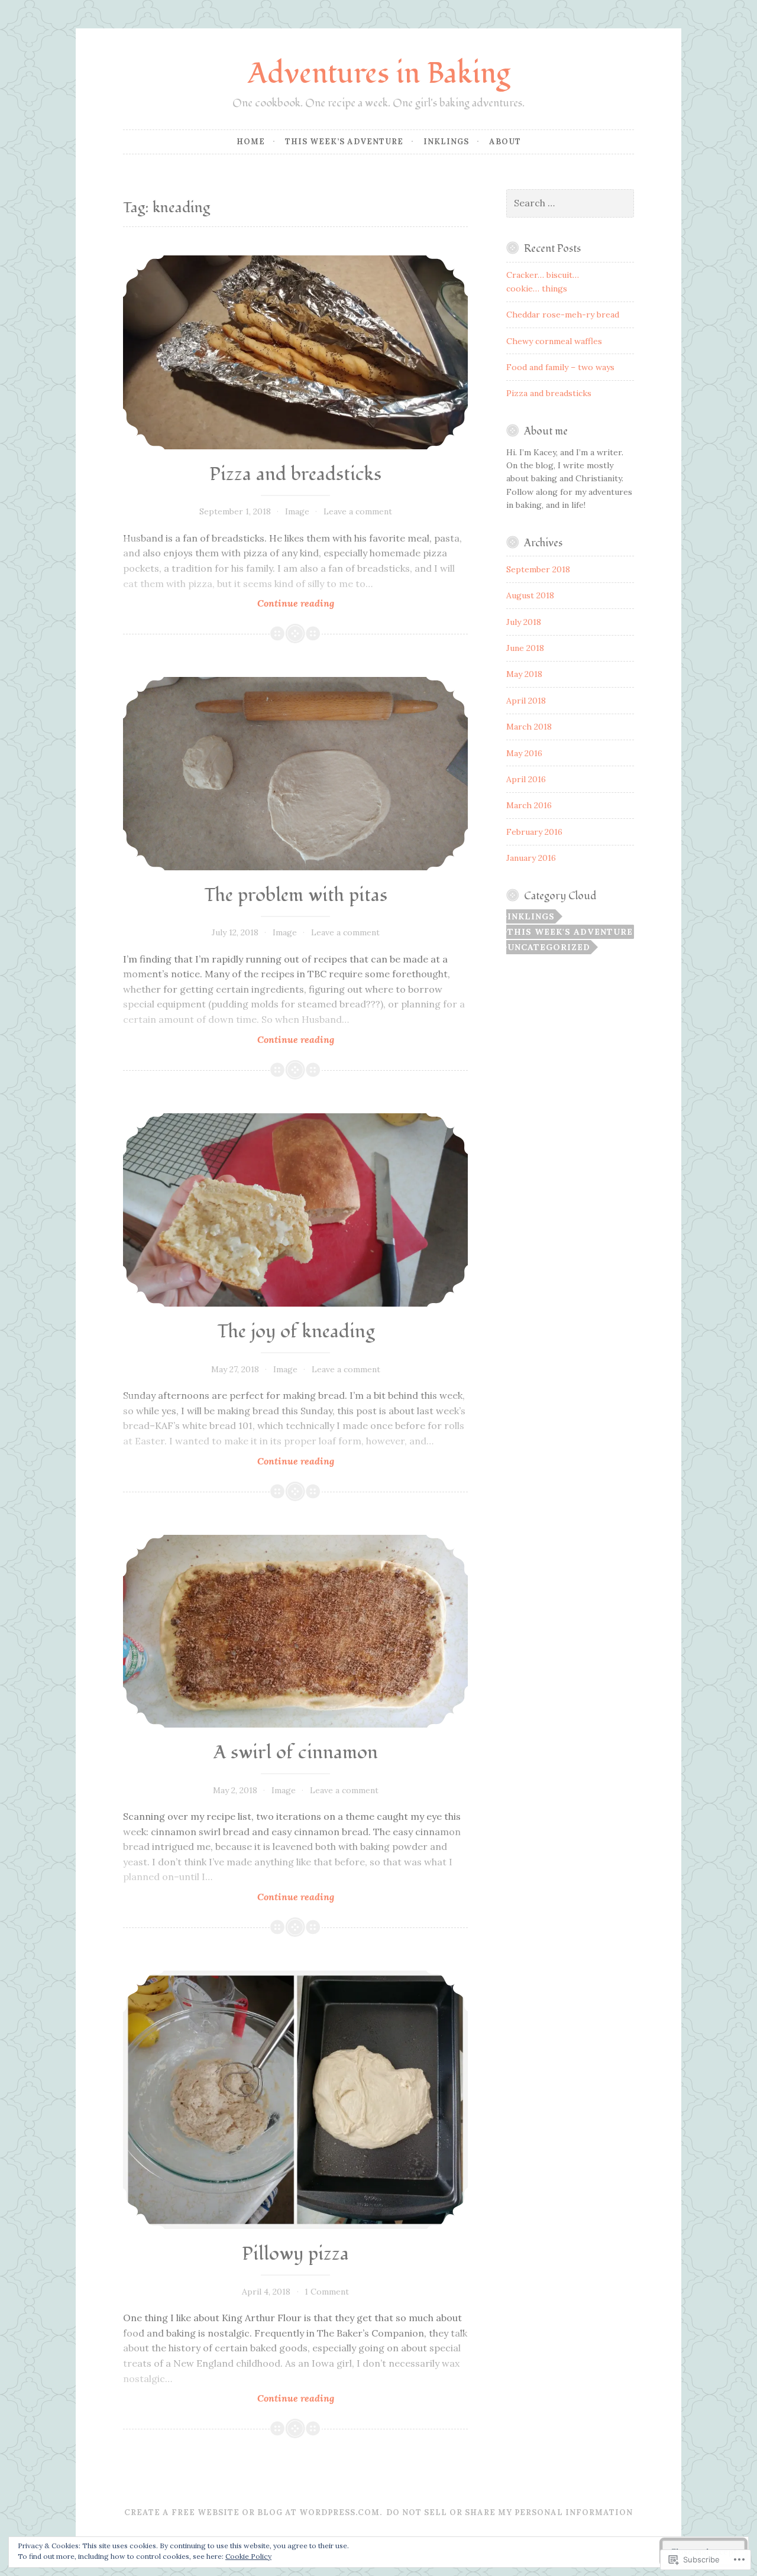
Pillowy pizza (295, 2254)
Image (297, 511)
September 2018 (538, 569)
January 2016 (531, 858)
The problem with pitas (296, 895)
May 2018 (524, 674)
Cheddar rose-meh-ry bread (563, 315)
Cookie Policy (248, 2556)
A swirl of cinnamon (296, 1753)
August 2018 (530, 595)
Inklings (446, 142)
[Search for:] (570, 203)
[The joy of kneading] (295, 1210)
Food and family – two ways (560, 367)
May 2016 (524, 753)
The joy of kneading (296, 1332)
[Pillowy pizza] (295, 2100)
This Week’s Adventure (344, 142)
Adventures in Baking (379, 74)
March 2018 (529, 727)
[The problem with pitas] (295, 773)
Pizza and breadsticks (295, 474)
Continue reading (229, 603)
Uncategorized (549, 947)
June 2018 (525, 648)
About (505, 142)
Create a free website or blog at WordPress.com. (253, 2512)
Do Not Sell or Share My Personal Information (509, 2512)
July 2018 (524, 622)
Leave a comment (358, 511)
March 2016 (529, 805)
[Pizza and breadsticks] (295, 352)
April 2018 (526, 701)
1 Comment (327, 2292)
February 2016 (534, 832)
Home (251, 142)
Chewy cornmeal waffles (554, 341)
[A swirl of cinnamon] (295, 1631)
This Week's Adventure (570, 932)
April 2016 (526, 779)
